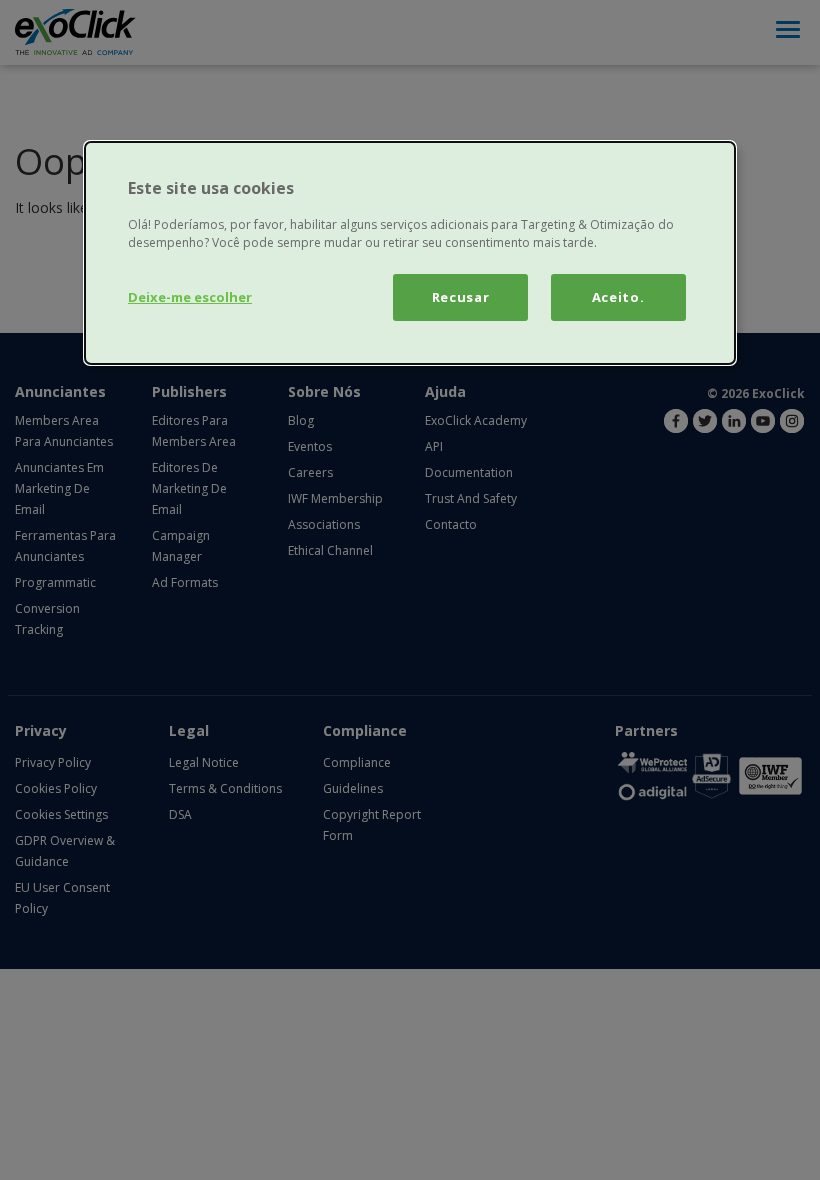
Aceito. (618, 297)
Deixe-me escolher (190, 297)
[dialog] (410, 253)
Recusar (461, 297)
